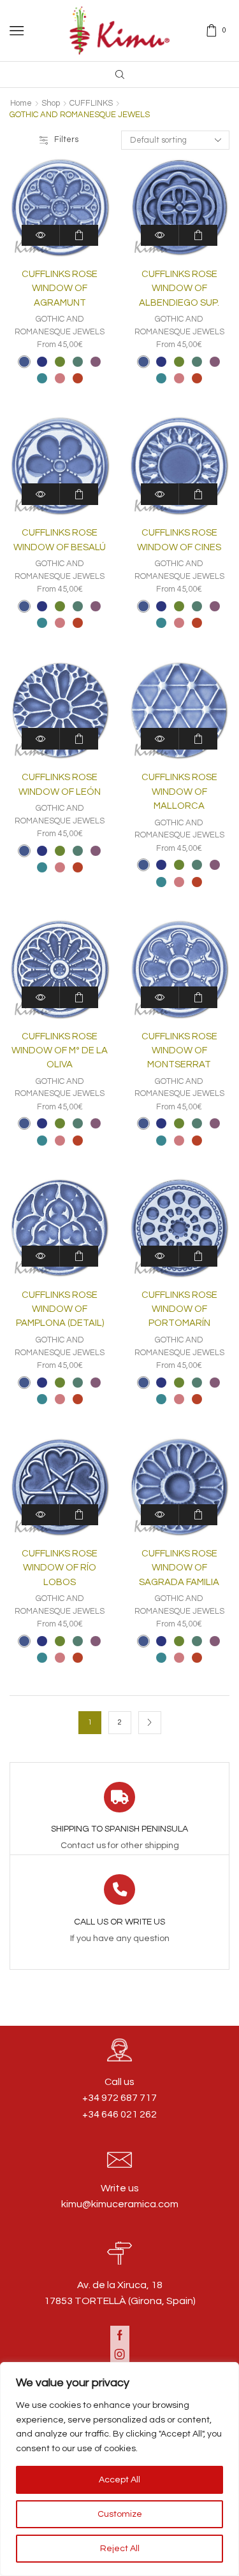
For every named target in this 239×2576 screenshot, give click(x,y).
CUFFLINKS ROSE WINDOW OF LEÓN (60, 784)
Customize (120, 2514)
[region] (119, 2469)
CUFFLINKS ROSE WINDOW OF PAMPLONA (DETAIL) (60, 1309)
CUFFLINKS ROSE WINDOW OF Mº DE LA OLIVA (60, 1050)
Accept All (119, 2480)
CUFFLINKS (91, 103)
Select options (79, 235)
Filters (66, 139)
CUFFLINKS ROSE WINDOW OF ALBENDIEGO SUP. (179, 288)
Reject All (120, 2549)
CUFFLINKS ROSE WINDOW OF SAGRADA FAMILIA (179, 1568)
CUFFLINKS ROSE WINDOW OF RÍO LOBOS (60, 1568)
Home (21, 103)
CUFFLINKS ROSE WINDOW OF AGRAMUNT (60, 288)
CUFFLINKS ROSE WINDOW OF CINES (179, 540)
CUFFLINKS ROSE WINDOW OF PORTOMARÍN (179, 1309)
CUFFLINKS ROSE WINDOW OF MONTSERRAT (179, 1050)
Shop (51, 103)
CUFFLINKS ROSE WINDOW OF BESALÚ (60, 540)
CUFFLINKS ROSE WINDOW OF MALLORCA (179, 791)
